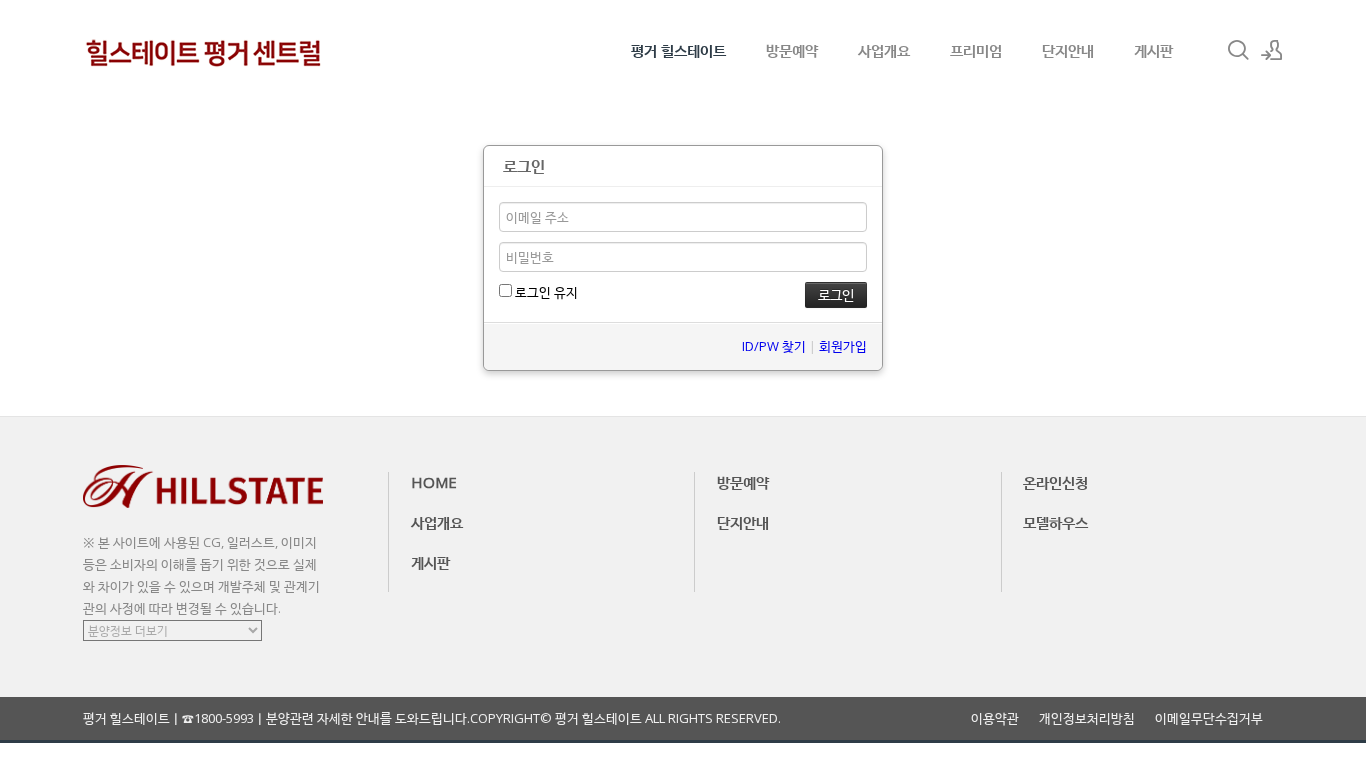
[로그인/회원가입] (1272, 50)
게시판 (1153, 50)
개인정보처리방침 (1087, 718)
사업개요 (884, 50)
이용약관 (995, 718)
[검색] (1238, 50)
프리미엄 (976, 50)
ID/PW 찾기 (774, 346)
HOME (434, 482)
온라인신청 (1055, 482)
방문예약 (792, 50)
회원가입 (843, 346)
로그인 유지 (545, 292)
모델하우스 (1055, 522)
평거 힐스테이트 (678, 50)
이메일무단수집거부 (1209, 718)
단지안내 (1068, 50)
